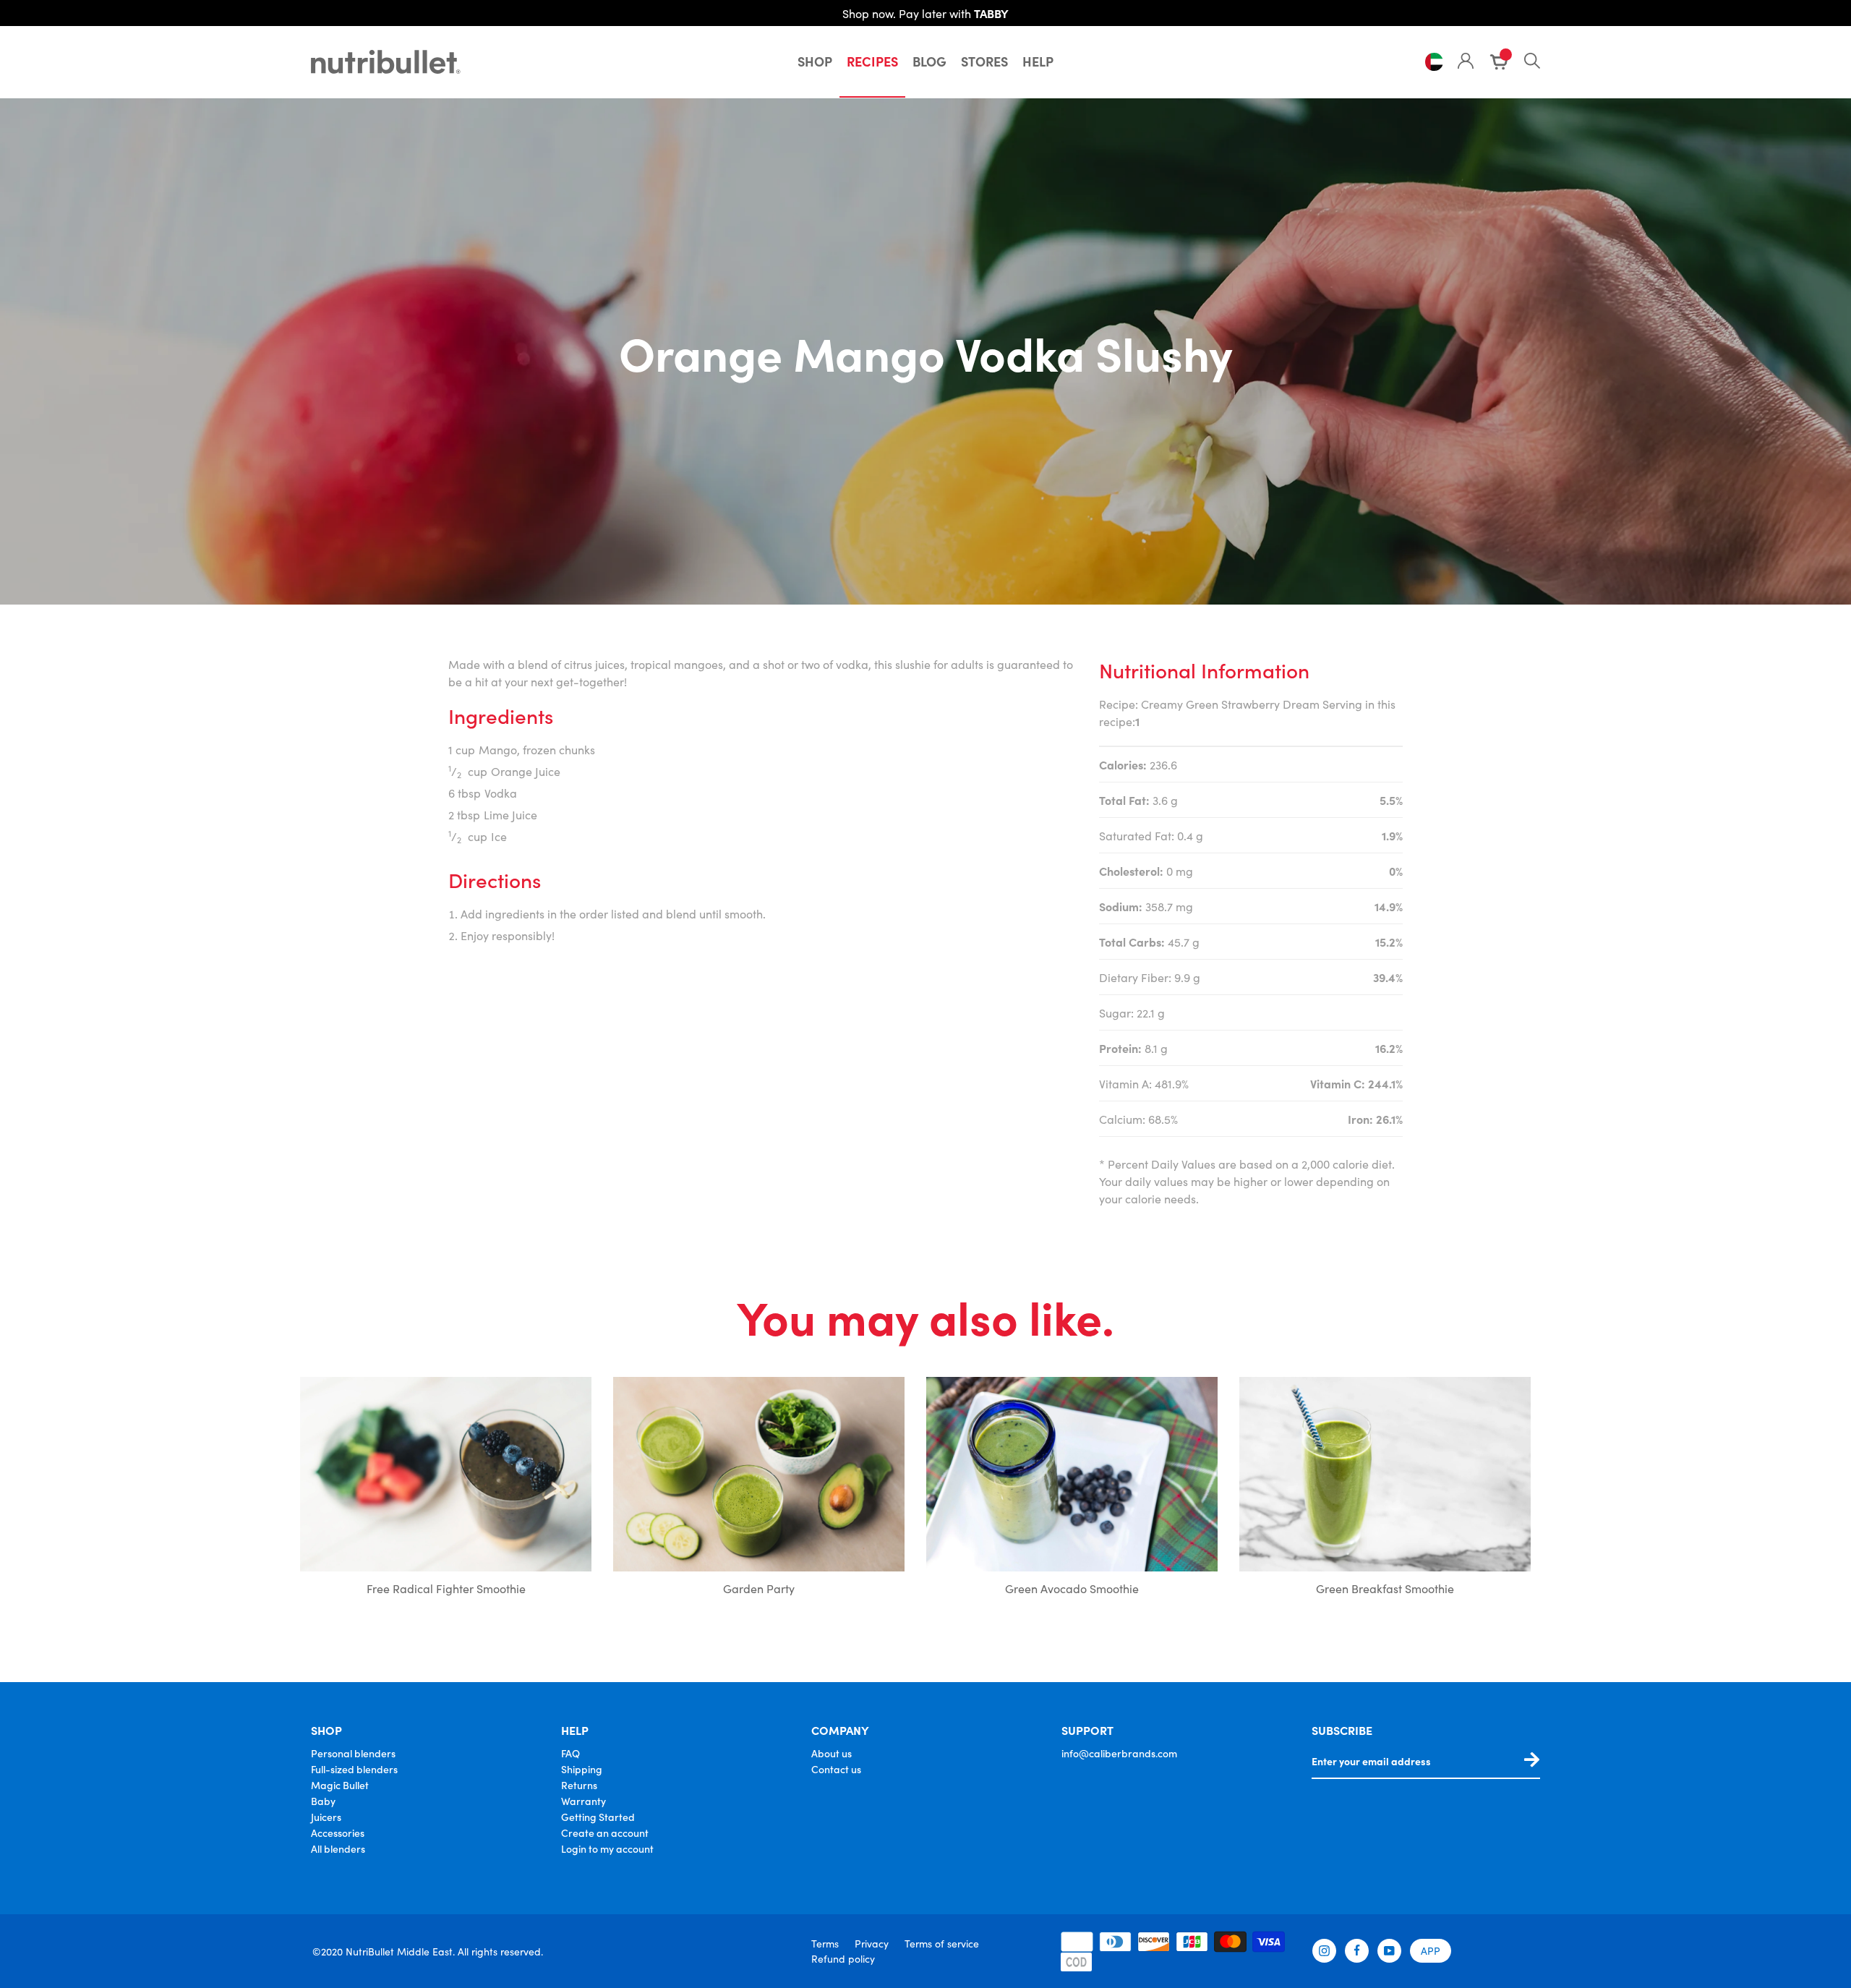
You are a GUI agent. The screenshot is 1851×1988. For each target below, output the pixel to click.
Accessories (338, 1833)
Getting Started (598, 1817)
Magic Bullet (340, 1785)
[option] (446, 1490)
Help (1038, 61)
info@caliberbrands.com (1119, 1753)
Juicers (326, 1817)
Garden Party (759, 1588)
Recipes (872, 61)
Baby (323, 1801)
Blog (929, 61)
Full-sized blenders (354, 1769)
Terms (825, 1943)
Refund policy (843, 1958)
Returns (579, 1785)
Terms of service (942, 1943)
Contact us (836, 1769)
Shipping (582, 1769)
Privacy (872, 1943)
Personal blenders (353, 1753)
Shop (815, 61)
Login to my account (607, 1848)
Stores (984, 61)
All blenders (338, 1848)
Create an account (605, 1833)
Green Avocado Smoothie (1072, 1588)
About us (832, 1753)
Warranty (583, 1801)
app (1431, 1950)
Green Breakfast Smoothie (1385, 1588)
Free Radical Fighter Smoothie (446, 1588)
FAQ (570, 1753)
